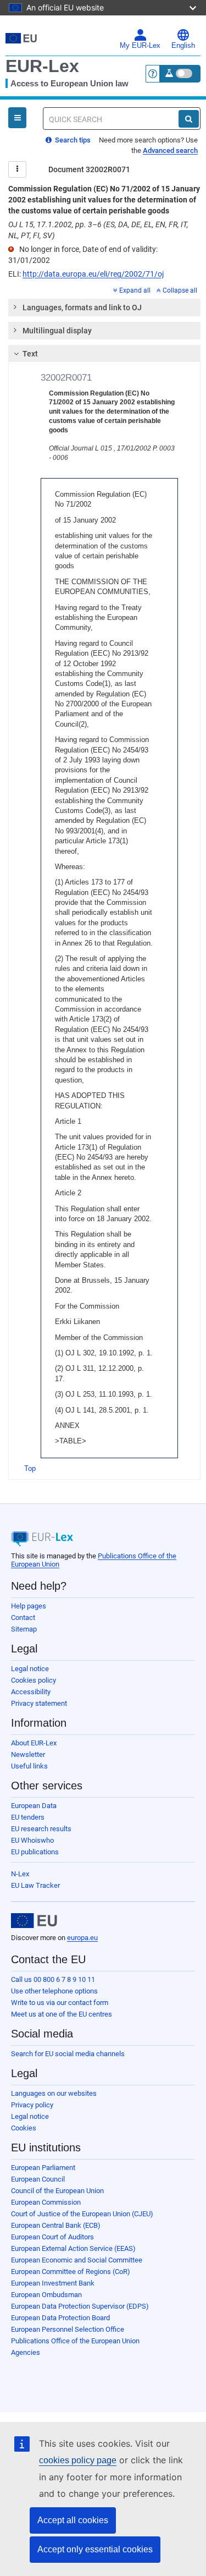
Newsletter (28, 1754)
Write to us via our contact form (60, 2003)
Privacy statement (39, 1703)
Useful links (29, 1766)
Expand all (135, 290)
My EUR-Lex (140, 46)
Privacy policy (32, 2105)
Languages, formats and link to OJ (82, 307)
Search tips (72, 140)
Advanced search (170, 150)
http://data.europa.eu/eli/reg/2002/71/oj (93, 274)
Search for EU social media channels (68, 2054)
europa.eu (82, 1938)
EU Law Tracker (35, 1885)
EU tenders (28, 1817)
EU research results (41, 1829)
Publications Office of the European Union (75, 2341)
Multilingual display (57, 331)
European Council (38, 2179)
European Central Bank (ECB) (56, 2225)
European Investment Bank (53, 2283)
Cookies (24, 2128)
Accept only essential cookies (95, 2549)
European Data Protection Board (60, 2318)
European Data (34, 1806)
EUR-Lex (42, 66)
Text (30, 354)
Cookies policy (34, 1680)
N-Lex (20, 1874)
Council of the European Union (57, 2191)
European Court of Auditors (52, 2237)
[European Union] (34, 1921)
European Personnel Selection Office (68, 2329)
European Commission (46, 2202)
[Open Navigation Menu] (17, 118)
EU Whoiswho (32, 1840)
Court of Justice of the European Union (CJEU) (82, 2214)
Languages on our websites (54, 2093)
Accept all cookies (73, 2520)
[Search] (189, 119)
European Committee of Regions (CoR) (71, 2272)
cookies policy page (78, 2460)
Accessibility (31, 1692)
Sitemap (24, 1629)
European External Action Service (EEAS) (73, 2248)
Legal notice (30, 1669)
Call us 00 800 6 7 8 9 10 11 (53, 1979)
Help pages (29, 1606)
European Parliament (43, 2168)
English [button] (183, 46)
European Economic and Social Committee (77, 2260)
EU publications (35, 1852)
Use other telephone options (54, 1991)
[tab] (104, 307)
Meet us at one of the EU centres (62, 2014)
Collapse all (180, 290)
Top (30, 1468)
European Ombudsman (46, 2295)
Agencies (26, 2352)
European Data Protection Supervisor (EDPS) (80, 2306)
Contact (23, 1617)
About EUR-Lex (34, 1743)
